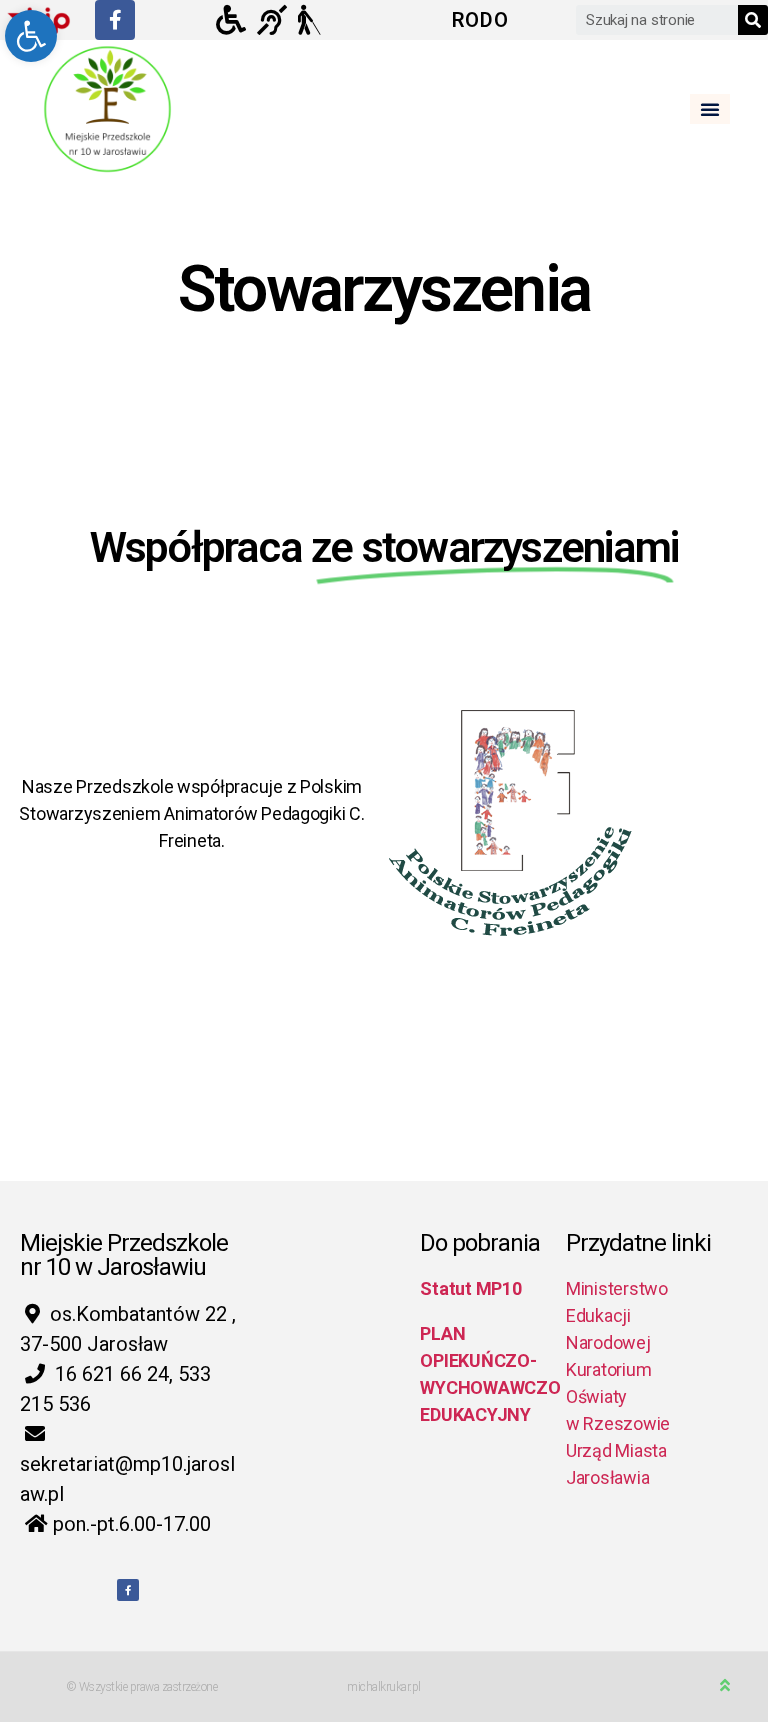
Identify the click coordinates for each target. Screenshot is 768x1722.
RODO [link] (480, 20)
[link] (31, 36)
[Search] (753, 20)
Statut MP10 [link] (470, 1288)
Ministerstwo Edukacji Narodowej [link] (617, 1315)
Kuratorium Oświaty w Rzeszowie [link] (618, 1396)
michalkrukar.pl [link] (384, 1687)
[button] (710, 109)
